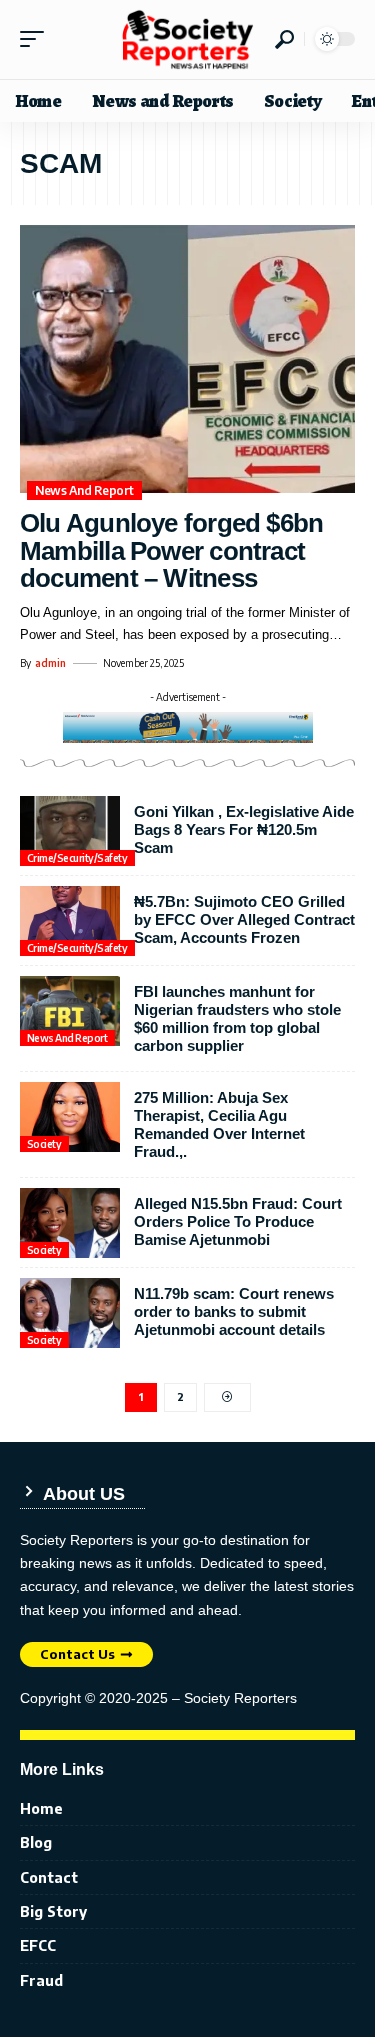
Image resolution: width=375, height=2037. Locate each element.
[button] (37, 39)
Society (44, 1144)
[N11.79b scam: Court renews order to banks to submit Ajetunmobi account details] (70, 1313)
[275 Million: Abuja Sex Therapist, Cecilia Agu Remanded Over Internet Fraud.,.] (70, 1117)
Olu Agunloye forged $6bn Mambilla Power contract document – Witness (171, 550)
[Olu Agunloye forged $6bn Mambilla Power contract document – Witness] (187, 359)
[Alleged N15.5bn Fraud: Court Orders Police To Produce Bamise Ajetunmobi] (70, 1223)
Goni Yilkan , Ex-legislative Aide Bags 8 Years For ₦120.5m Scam (244, 829)
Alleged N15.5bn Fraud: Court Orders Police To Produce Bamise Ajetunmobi (238, 1221)
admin (50, 663)
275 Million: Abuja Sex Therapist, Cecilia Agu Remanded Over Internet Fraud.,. (219, 1124)
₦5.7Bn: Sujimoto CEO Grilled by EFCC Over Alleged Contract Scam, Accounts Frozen (244, 919)
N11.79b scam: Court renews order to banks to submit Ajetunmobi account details (234, 1311)
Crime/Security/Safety (77, 858)
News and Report (84, 490)
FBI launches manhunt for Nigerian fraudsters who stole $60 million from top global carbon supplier (237, 1018)
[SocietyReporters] (188, 39)
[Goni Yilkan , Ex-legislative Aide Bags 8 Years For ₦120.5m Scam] (70, 831)
